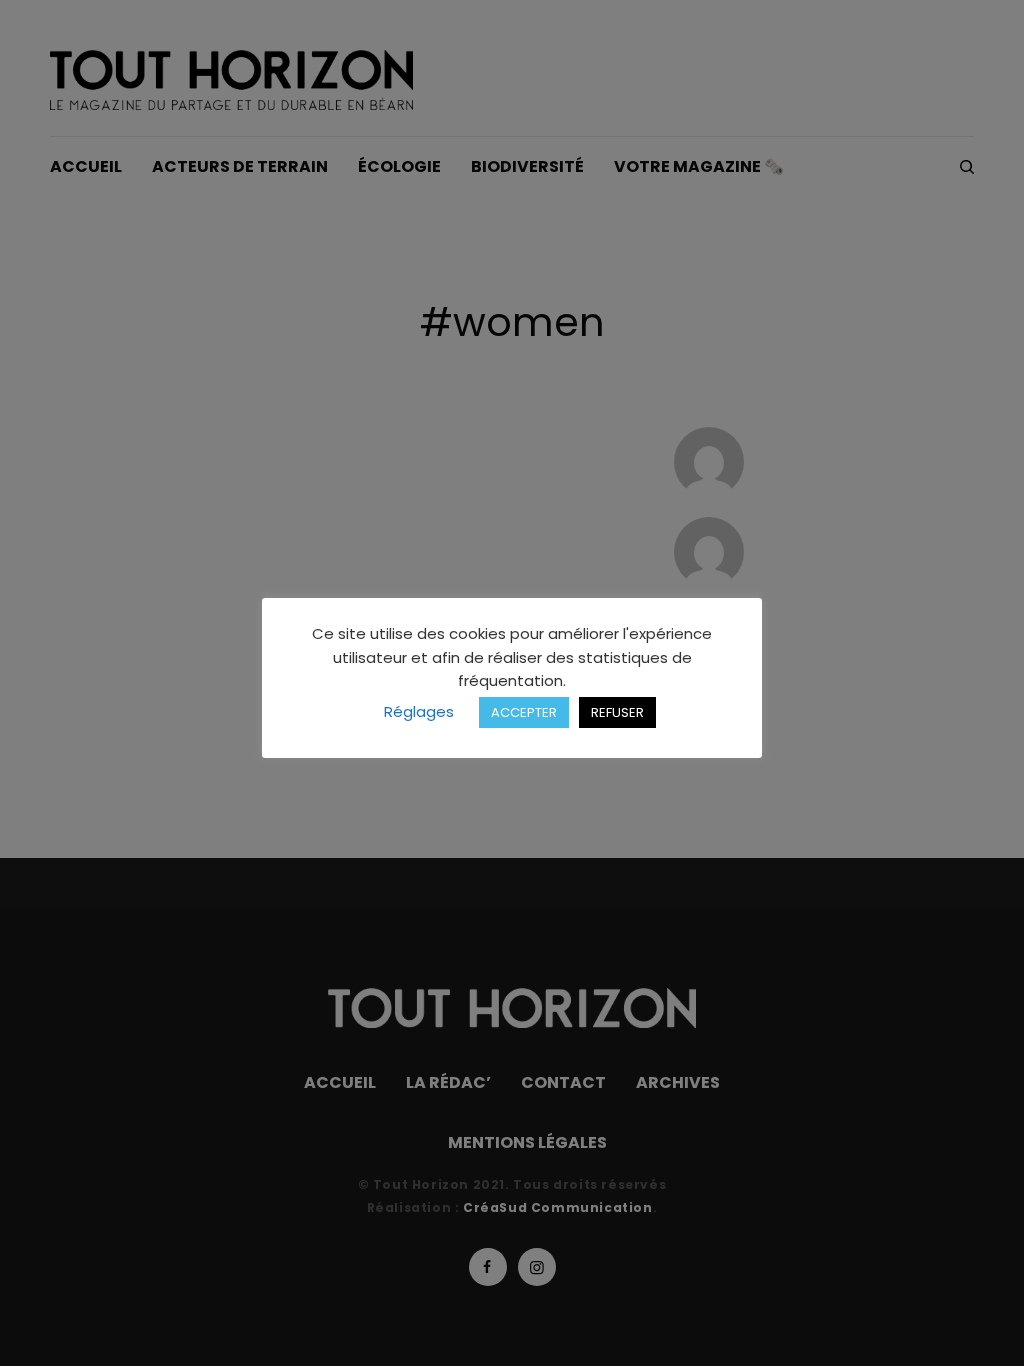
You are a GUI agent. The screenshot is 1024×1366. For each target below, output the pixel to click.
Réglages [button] (419, 711)
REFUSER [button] (617, 712)
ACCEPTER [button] (524, 712)
